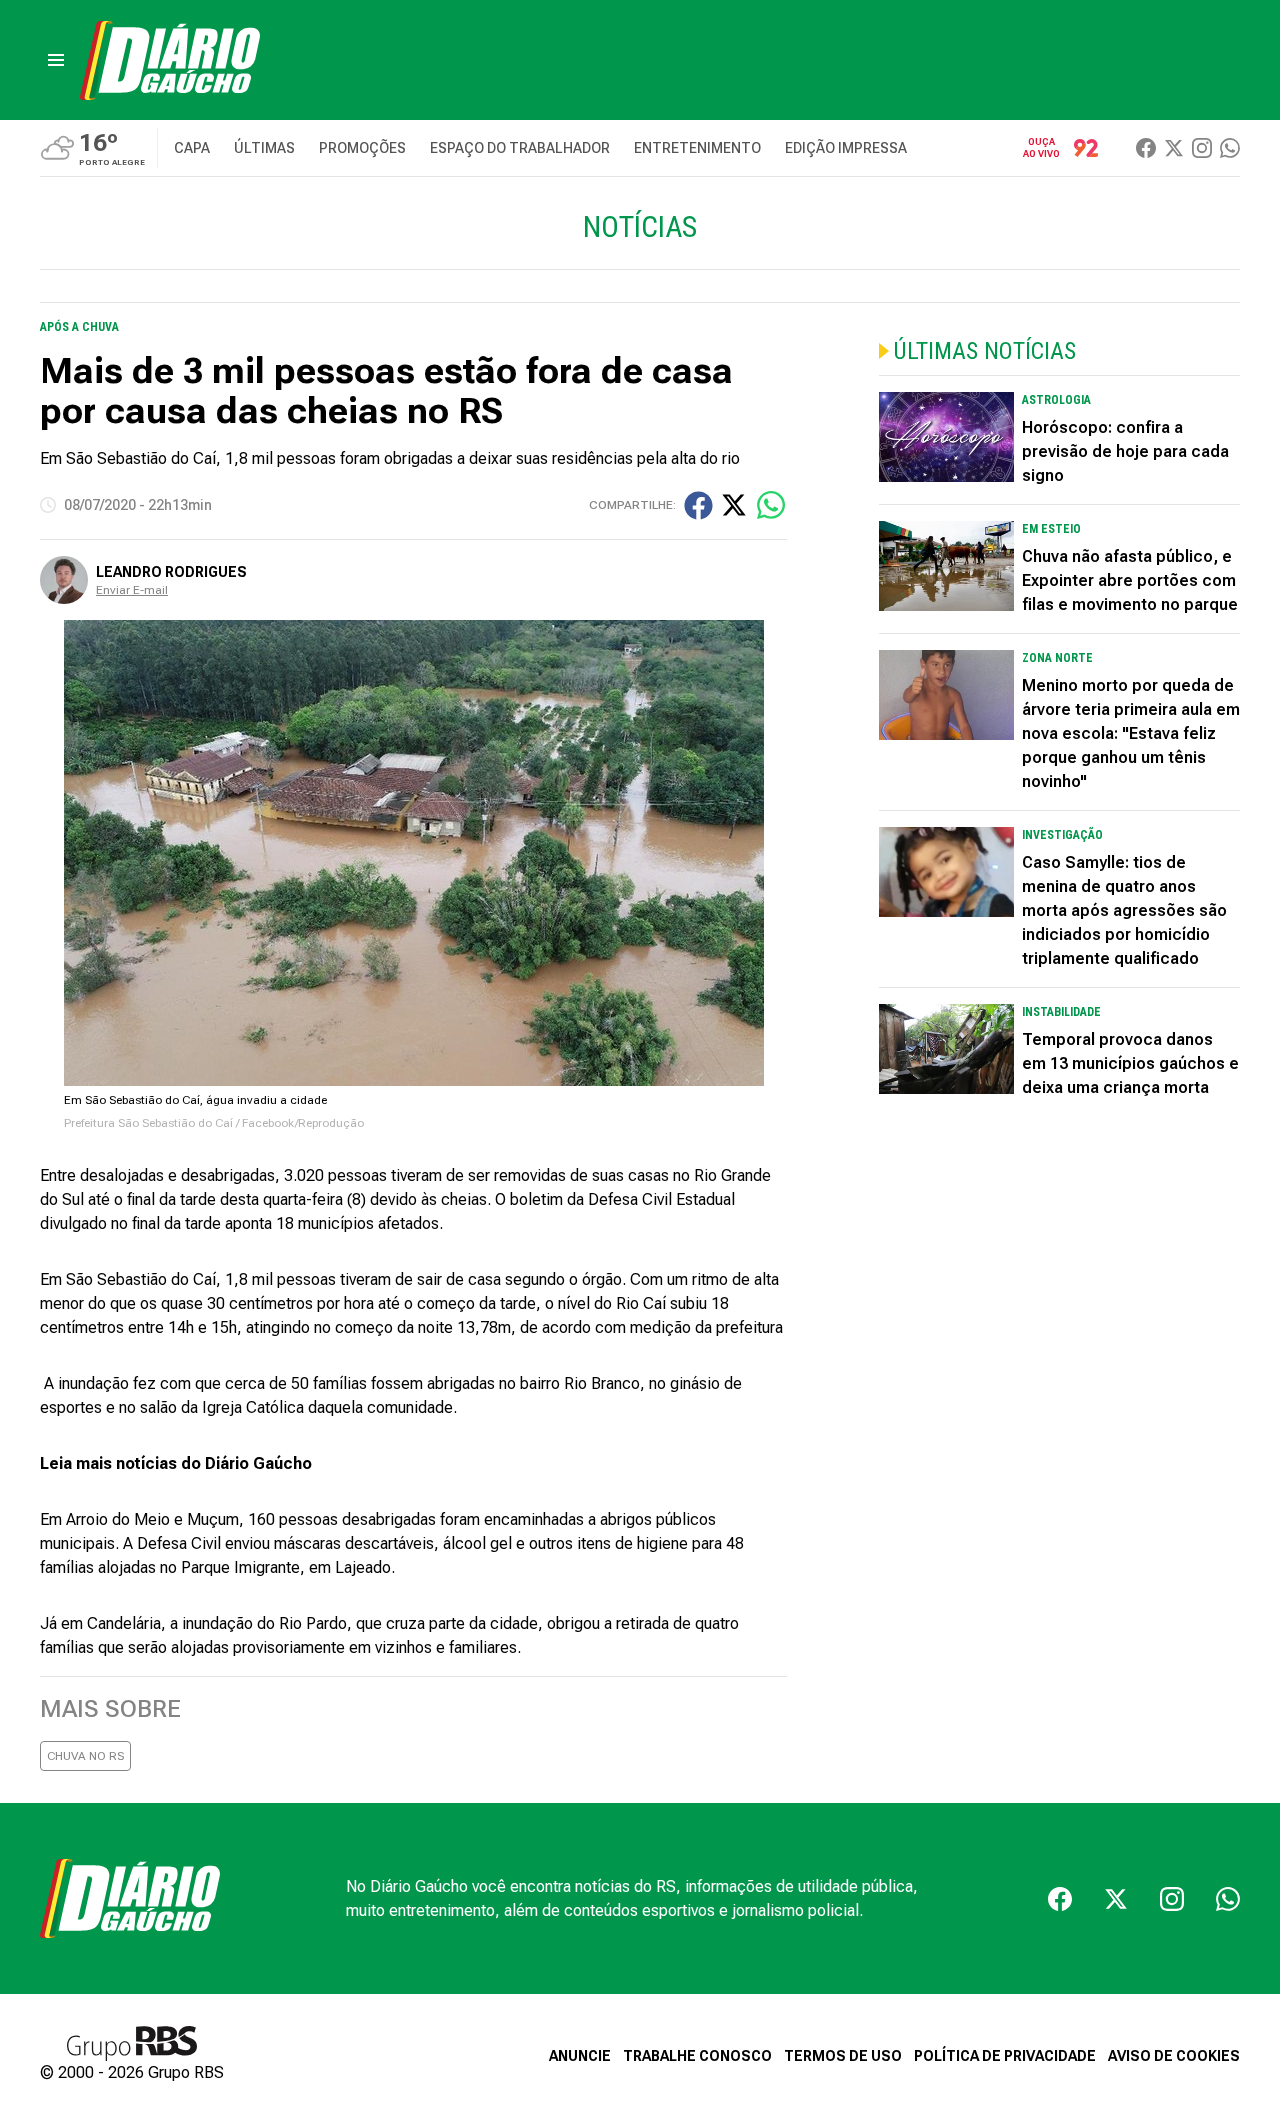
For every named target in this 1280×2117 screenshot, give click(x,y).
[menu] (56, 60)
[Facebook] (1146, 148)
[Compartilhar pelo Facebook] (698, 505)
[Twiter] (1174, 148)
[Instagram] (1202, 148)
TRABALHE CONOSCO (697, 2056)
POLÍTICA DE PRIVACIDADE (1005, 2056)
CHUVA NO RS (85, 1756)
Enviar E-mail (132, 590)
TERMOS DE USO (843, 2056)
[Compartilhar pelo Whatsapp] (771, 505)
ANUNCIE (580, 2056)
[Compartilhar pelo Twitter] (734, 505)
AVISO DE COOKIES (1174, 2056)
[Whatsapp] (1230, 148)
